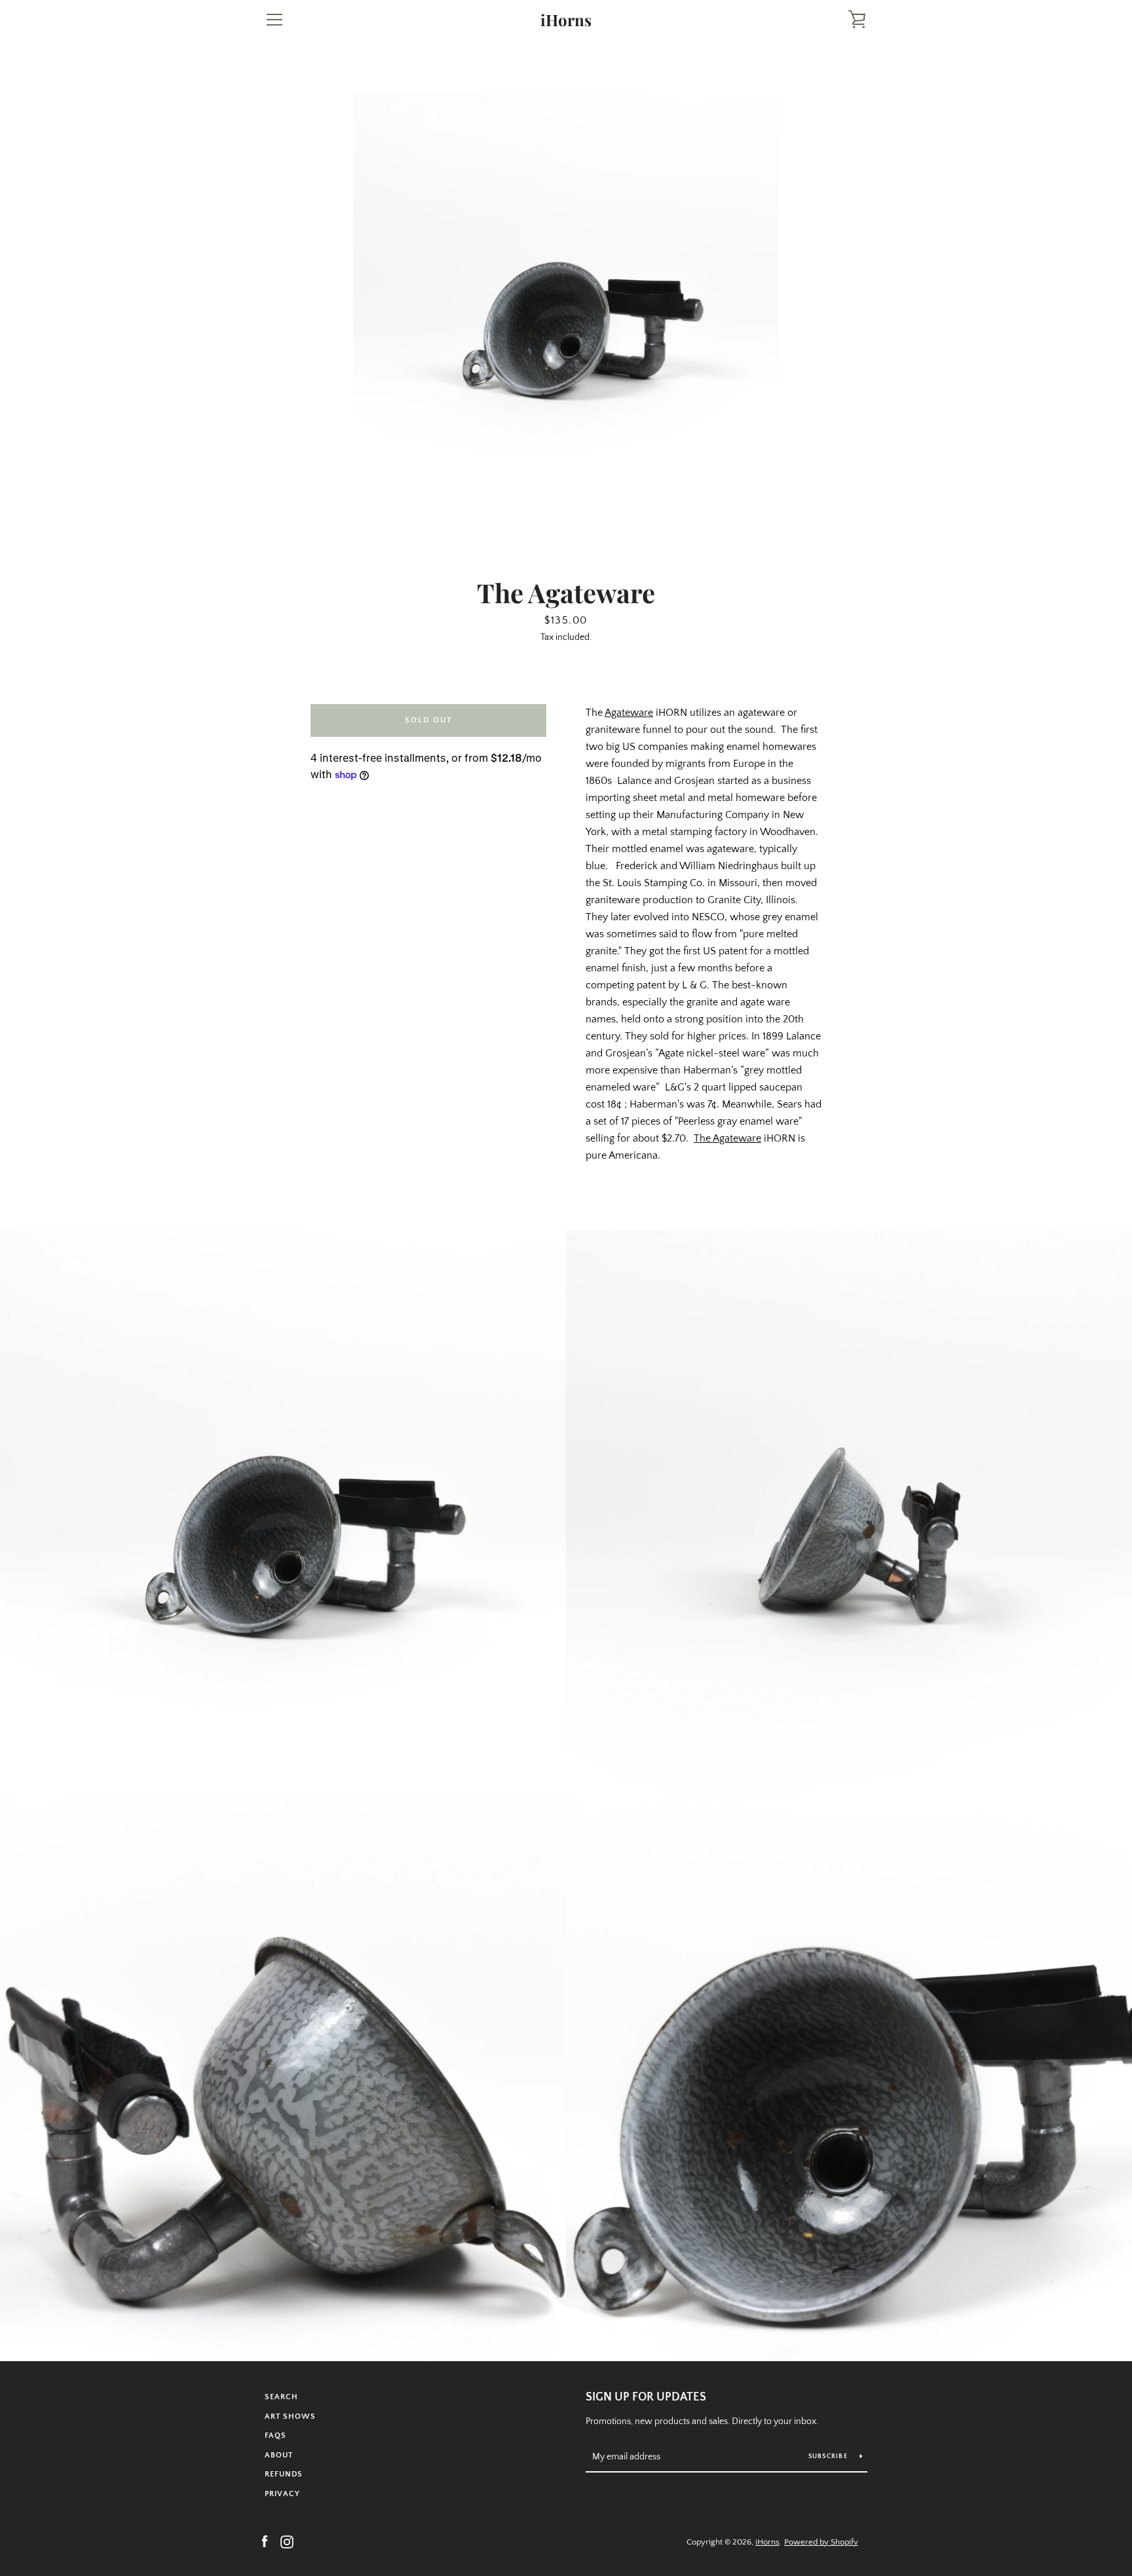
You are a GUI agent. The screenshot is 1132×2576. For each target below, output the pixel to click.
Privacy (282, 2494)
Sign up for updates (646, 2397)
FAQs (275, 2436)
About (279, 2455)
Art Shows (290, 2417)
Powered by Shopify (821, 2542)
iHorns (566, 20)
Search (281, 2397)
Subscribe (829, 2456)
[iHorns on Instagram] (287, 2541)
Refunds (284, 2474)
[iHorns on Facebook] (265, 2541)
